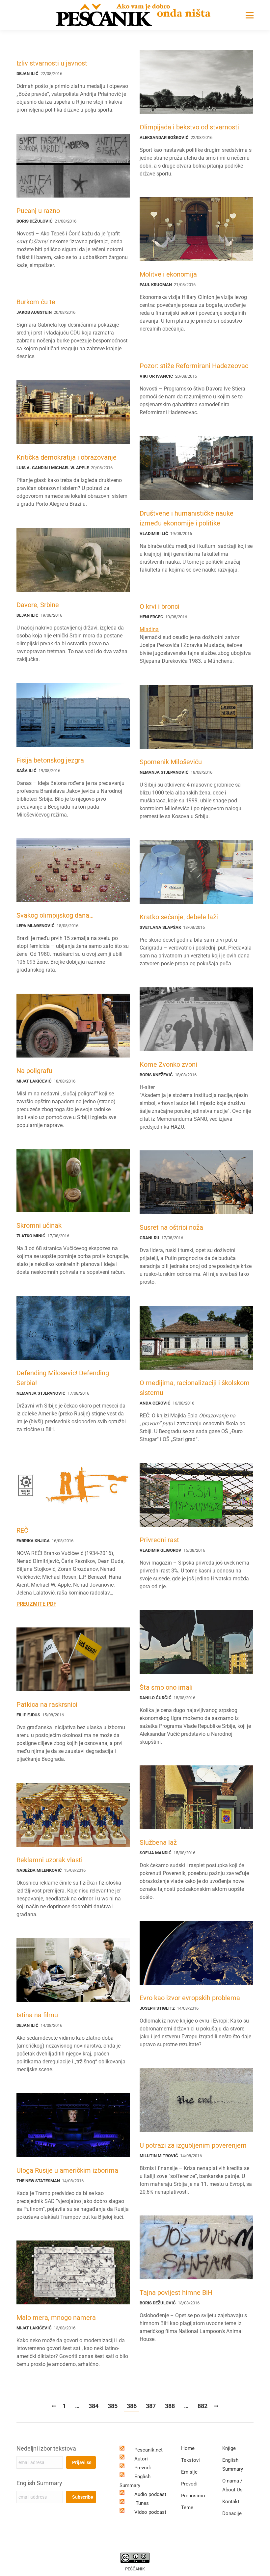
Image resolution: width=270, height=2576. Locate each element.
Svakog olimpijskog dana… (55, 915)
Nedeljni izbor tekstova (46, 2448)
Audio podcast (150, 2494)
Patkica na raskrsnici (47, 1704)
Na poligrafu (34, 1071)
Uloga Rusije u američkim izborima (67, 2170)
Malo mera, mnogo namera (56, 2318)
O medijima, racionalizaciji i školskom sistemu (195, 1388)
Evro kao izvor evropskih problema (190, 1998)
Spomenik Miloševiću (171, 762)
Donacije (232, 2513)
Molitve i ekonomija (168, 274)
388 (170, 2406)
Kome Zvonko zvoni (168, 1064)
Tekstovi (190, 2460)
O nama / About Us (232, 2485)
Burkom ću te (36, 302)
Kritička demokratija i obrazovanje (67, 457)
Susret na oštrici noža (171, 1227)
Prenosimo (193, 2496)
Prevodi (143, 2468)
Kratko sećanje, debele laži (179, 917)
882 (202, 2406)
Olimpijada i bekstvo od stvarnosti (189, 127)
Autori (141, 2459)
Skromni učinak (39, 1225)
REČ (22, 1530)
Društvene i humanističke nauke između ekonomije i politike (187, 518)
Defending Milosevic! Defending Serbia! (63, 1378)
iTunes (142, 2503)
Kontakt (231, 2502)
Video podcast (150, 2512)
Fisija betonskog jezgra (50, 760)
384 (94, 2406)
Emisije (189, 2472)
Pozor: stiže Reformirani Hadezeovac (194, 366)
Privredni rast (159, 1540)
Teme (187, 2508)
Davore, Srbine (38, 605)
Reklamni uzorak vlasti (50, 1860)
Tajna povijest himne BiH (176, 2293)
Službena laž (158, 1842)
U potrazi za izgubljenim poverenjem (193, 2145)
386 (132, 2406)
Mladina (149, 629)
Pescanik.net (148, 2450)
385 (113, 2406)
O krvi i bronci (160, 606)
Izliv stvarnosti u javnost (52, 63)
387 (151, 2406)
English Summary (39, 2483)
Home (188, 2448)
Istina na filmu (37, 2015)
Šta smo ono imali (166, 1687)
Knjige (229, 2448)
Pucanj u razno (38, 211)
